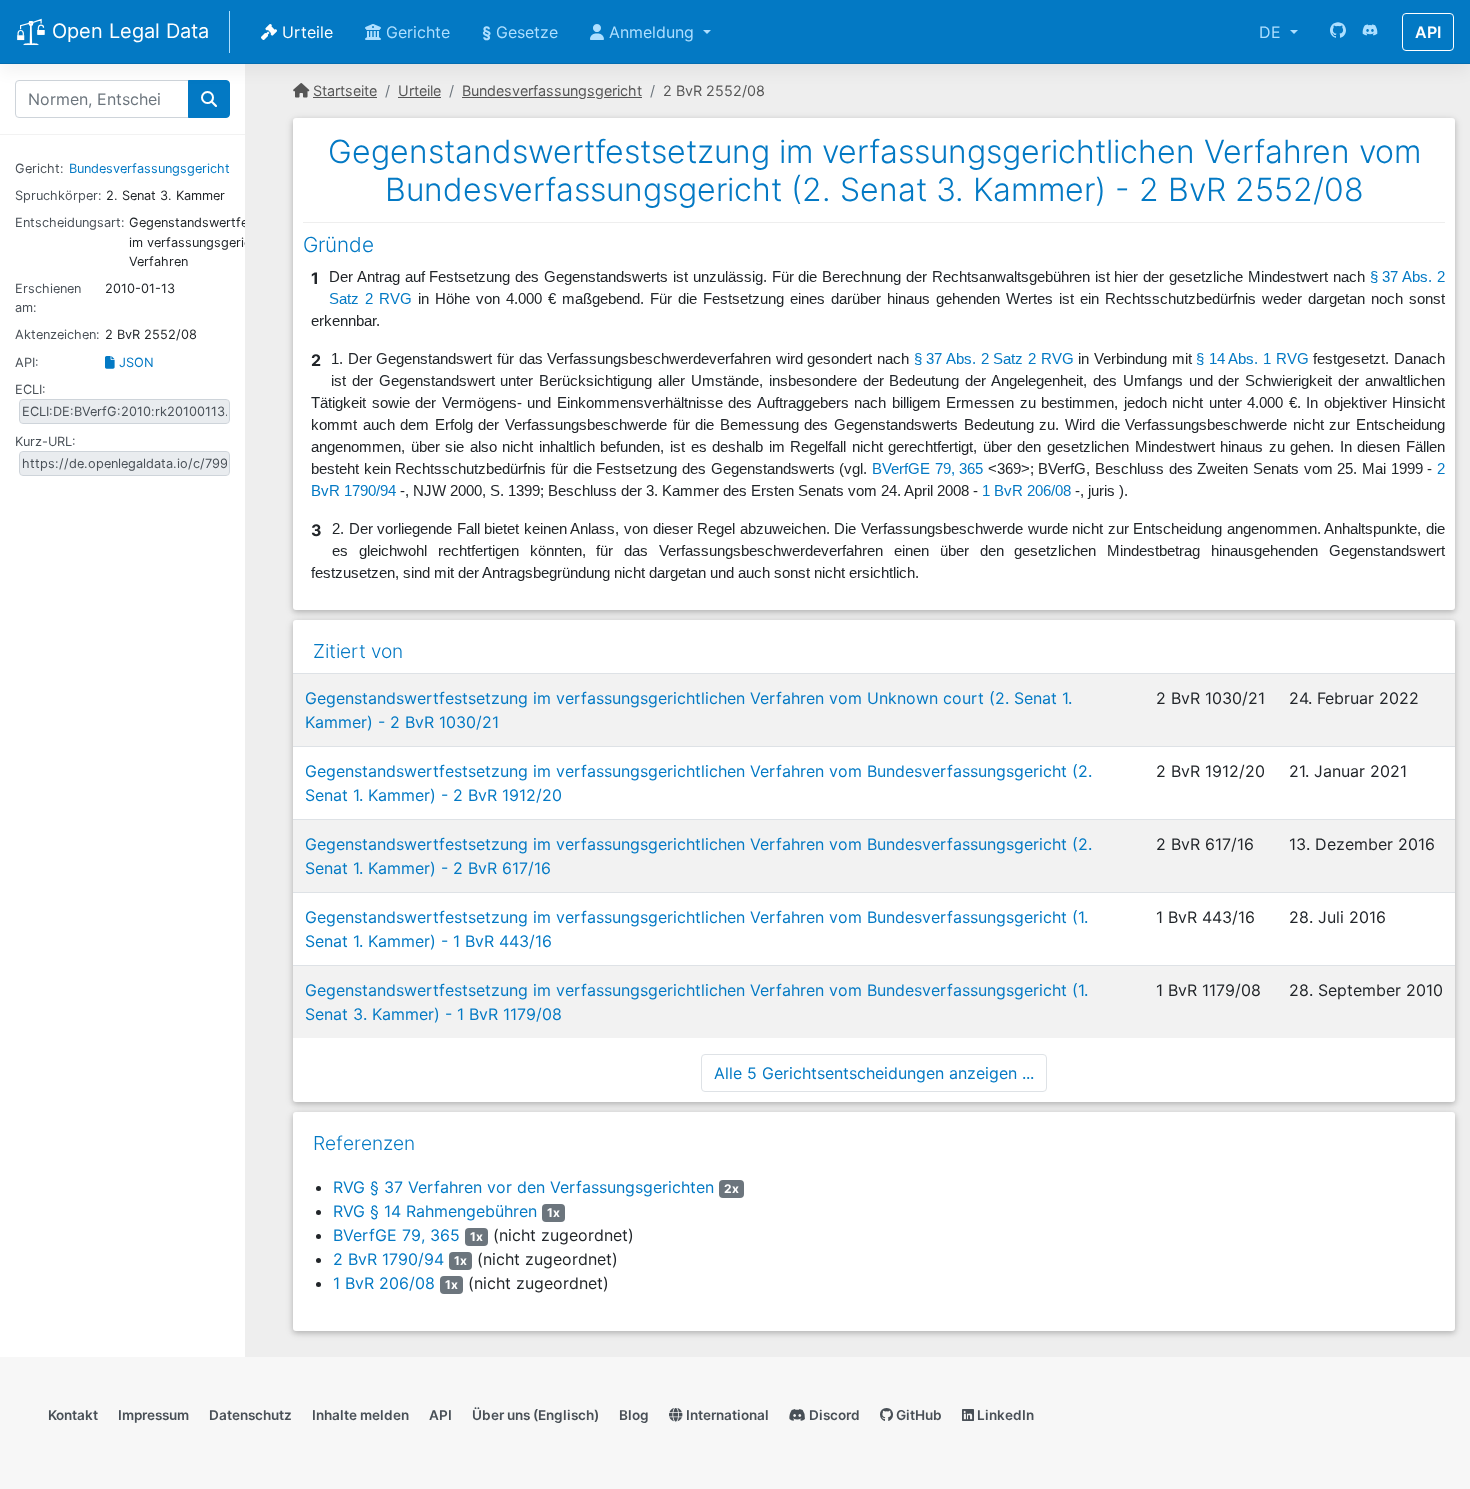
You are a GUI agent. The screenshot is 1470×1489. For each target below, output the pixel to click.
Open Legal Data (127, 31)
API (1428, 32)
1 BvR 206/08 (1026, 491)
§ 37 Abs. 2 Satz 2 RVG (994, 359)
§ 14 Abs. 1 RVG (1252, 359)
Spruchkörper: (58, 195)
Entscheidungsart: (70, 222)
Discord (833, 1415)
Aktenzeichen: (57, 334)
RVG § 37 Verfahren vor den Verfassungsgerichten (523, 1187)
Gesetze (520, 32)
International (726, 1415)
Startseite (345, 90)
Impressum (153, 1415)
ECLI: (30, 389)
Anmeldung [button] (651, 32)
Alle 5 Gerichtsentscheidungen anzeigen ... (874, 1073)
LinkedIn (1004, 1415)
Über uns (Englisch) (535, 1415)
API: (27, 362)
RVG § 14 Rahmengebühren (435, 1211)
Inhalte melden (360, 1415)
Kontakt (73, 1415)
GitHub (917, 1415)
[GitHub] (1338, 32)
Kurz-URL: (45, 441)
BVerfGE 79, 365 (927, 469)
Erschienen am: (48, 298)
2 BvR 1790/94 (388, 1259)
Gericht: (39, 168)
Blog (634, 1415)
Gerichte (415, 32)
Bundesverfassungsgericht (149, 168)
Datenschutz (250, 1415)
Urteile (305, 32)
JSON (134, 362)
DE (1272, 32)
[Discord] (1370, 32)
